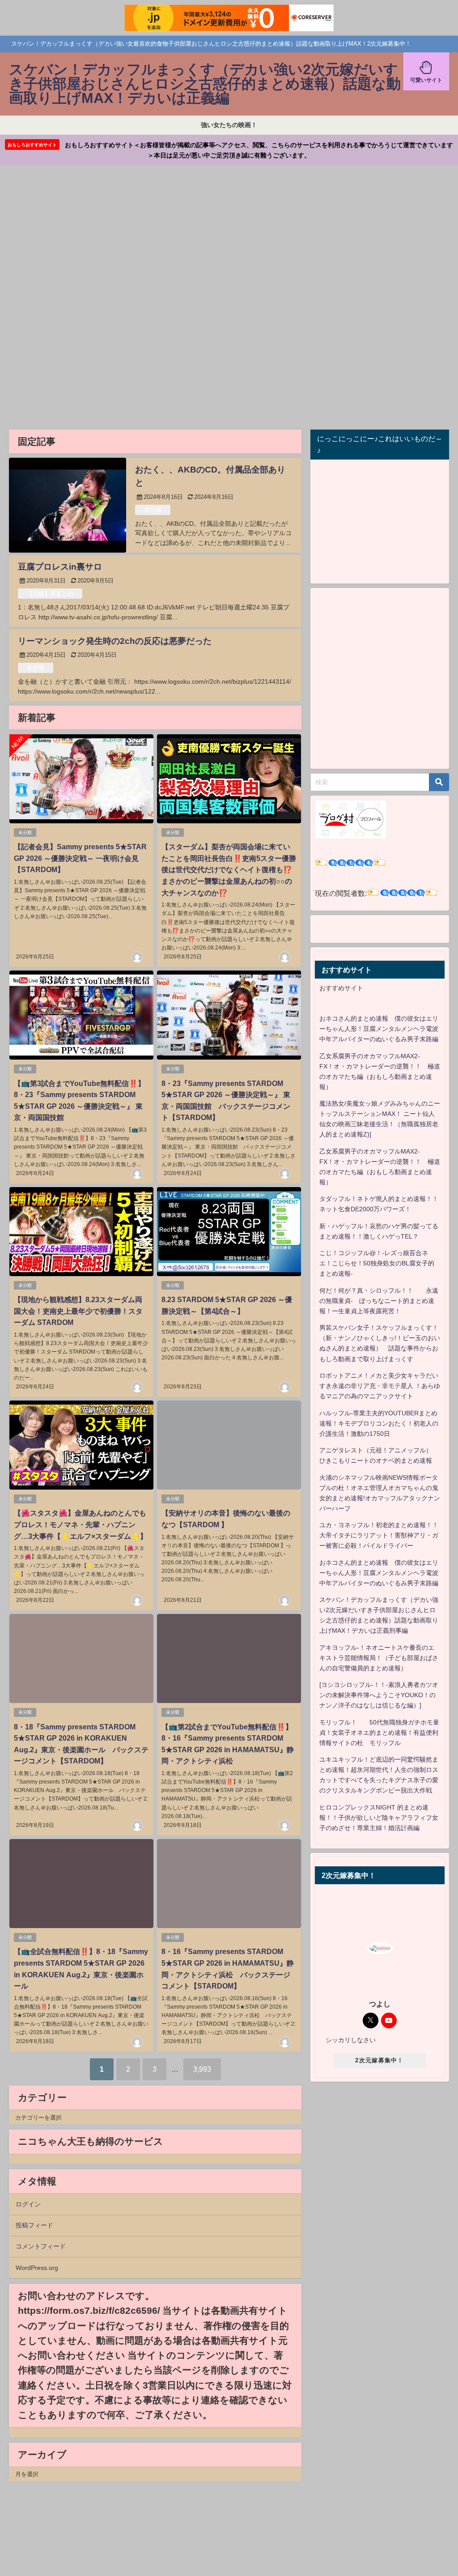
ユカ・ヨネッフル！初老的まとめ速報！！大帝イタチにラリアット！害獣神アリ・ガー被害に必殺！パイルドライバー (379, 1535)
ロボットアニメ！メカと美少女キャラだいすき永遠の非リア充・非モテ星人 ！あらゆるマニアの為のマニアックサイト (380, 1386)
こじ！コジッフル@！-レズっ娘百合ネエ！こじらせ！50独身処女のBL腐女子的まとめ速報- (377, 1263)
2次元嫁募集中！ (379, 2060)
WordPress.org (37, 2268)
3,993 (202, 2069)
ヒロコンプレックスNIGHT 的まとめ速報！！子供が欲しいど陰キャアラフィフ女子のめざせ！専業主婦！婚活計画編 (379, 1818)
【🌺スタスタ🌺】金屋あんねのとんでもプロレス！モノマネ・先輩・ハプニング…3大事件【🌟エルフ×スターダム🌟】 (81, 1524)
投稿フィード (34, 2225)
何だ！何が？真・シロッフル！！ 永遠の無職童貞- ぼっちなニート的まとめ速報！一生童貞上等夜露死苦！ (379, 1301)
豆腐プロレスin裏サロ (60, 567)
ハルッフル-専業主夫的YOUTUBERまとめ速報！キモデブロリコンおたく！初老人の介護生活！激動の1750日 (379, 1423)
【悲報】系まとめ (50, 594)
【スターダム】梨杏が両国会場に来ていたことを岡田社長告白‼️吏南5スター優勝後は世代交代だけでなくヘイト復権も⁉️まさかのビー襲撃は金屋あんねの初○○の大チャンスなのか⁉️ (229, 869)
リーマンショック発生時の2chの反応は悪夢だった (115, 641)
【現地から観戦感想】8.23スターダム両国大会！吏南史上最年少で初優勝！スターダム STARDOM (78, 1311)
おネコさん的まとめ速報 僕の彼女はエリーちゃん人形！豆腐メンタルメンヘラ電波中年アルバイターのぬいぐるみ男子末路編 (379, 1029)
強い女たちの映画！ (229, 125)
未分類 (153, 510)
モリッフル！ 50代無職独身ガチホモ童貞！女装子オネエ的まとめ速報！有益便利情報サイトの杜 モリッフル (379, 1733)
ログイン (28, 2204)
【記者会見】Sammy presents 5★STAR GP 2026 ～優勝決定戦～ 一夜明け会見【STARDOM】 (80, 858)
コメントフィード (41, 2246)
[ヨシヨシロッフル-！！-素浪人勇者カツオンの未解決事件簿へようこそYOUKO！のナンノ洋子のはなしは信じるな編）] (379, 1695)
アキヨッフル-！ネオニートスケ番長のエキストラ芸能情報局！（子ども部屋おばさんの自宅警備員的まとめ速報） (379, 1658)
